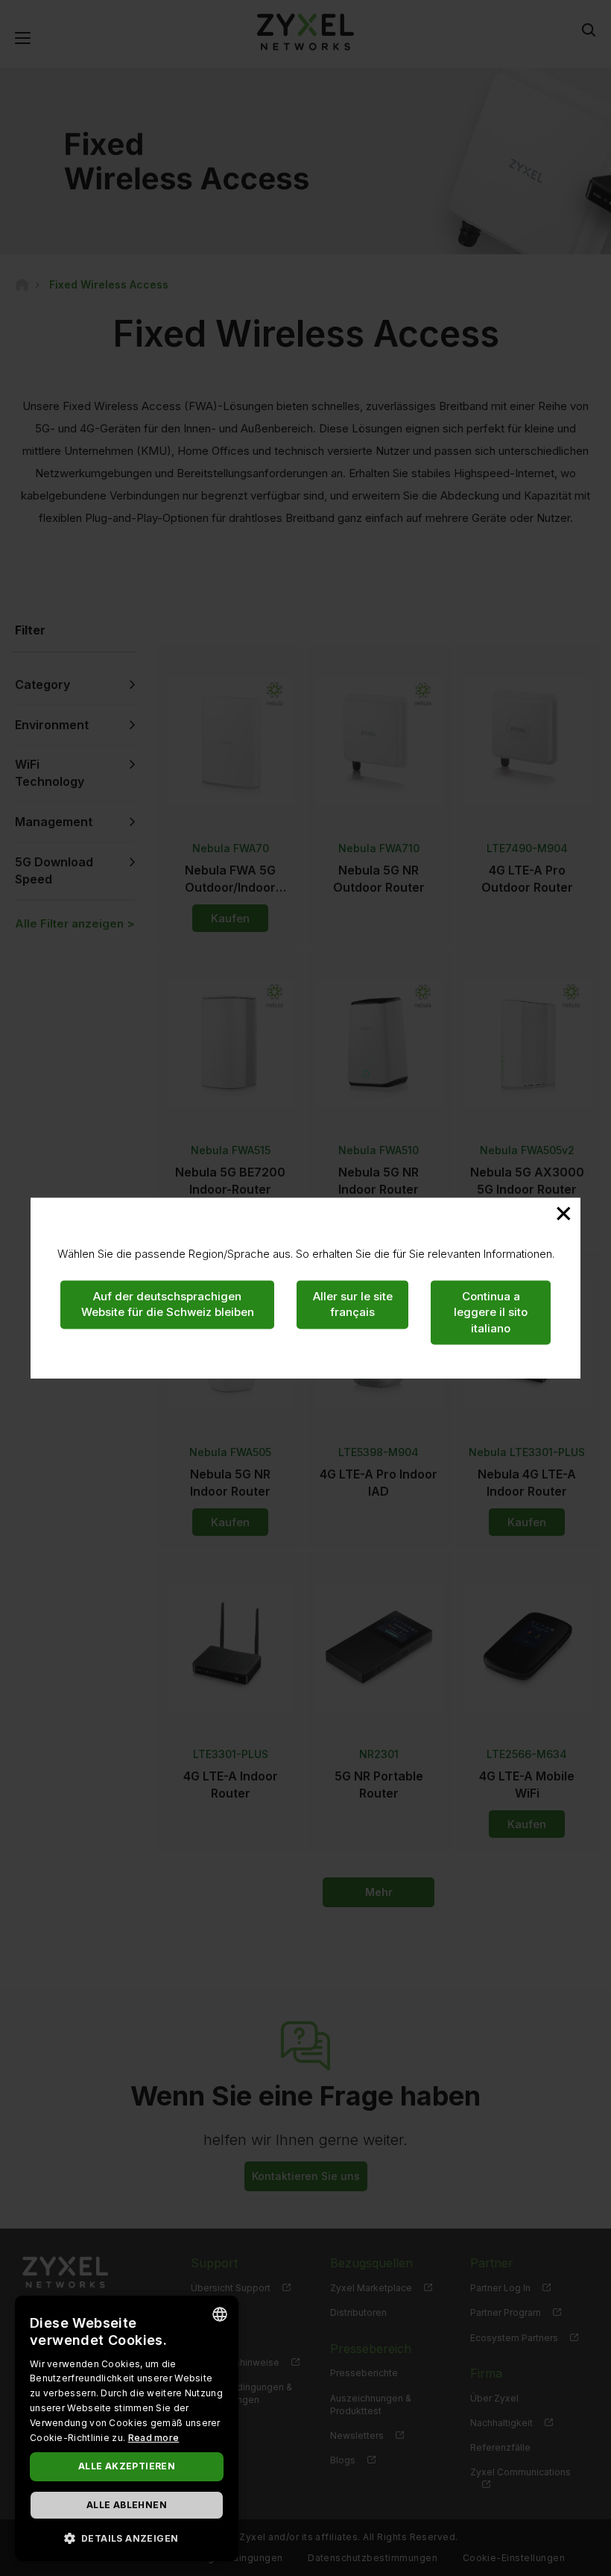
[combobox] (220, 2314)
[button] (127, 2538)
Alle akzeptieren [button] (127, 2466)
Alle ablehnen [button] (127, 2505)
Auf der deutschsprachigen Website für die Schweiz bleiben (168, 1304)
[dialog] (127, 2428)
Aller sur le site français (353, 1304)
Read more (154, 2438)
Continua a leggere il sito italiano (491, 1312)
